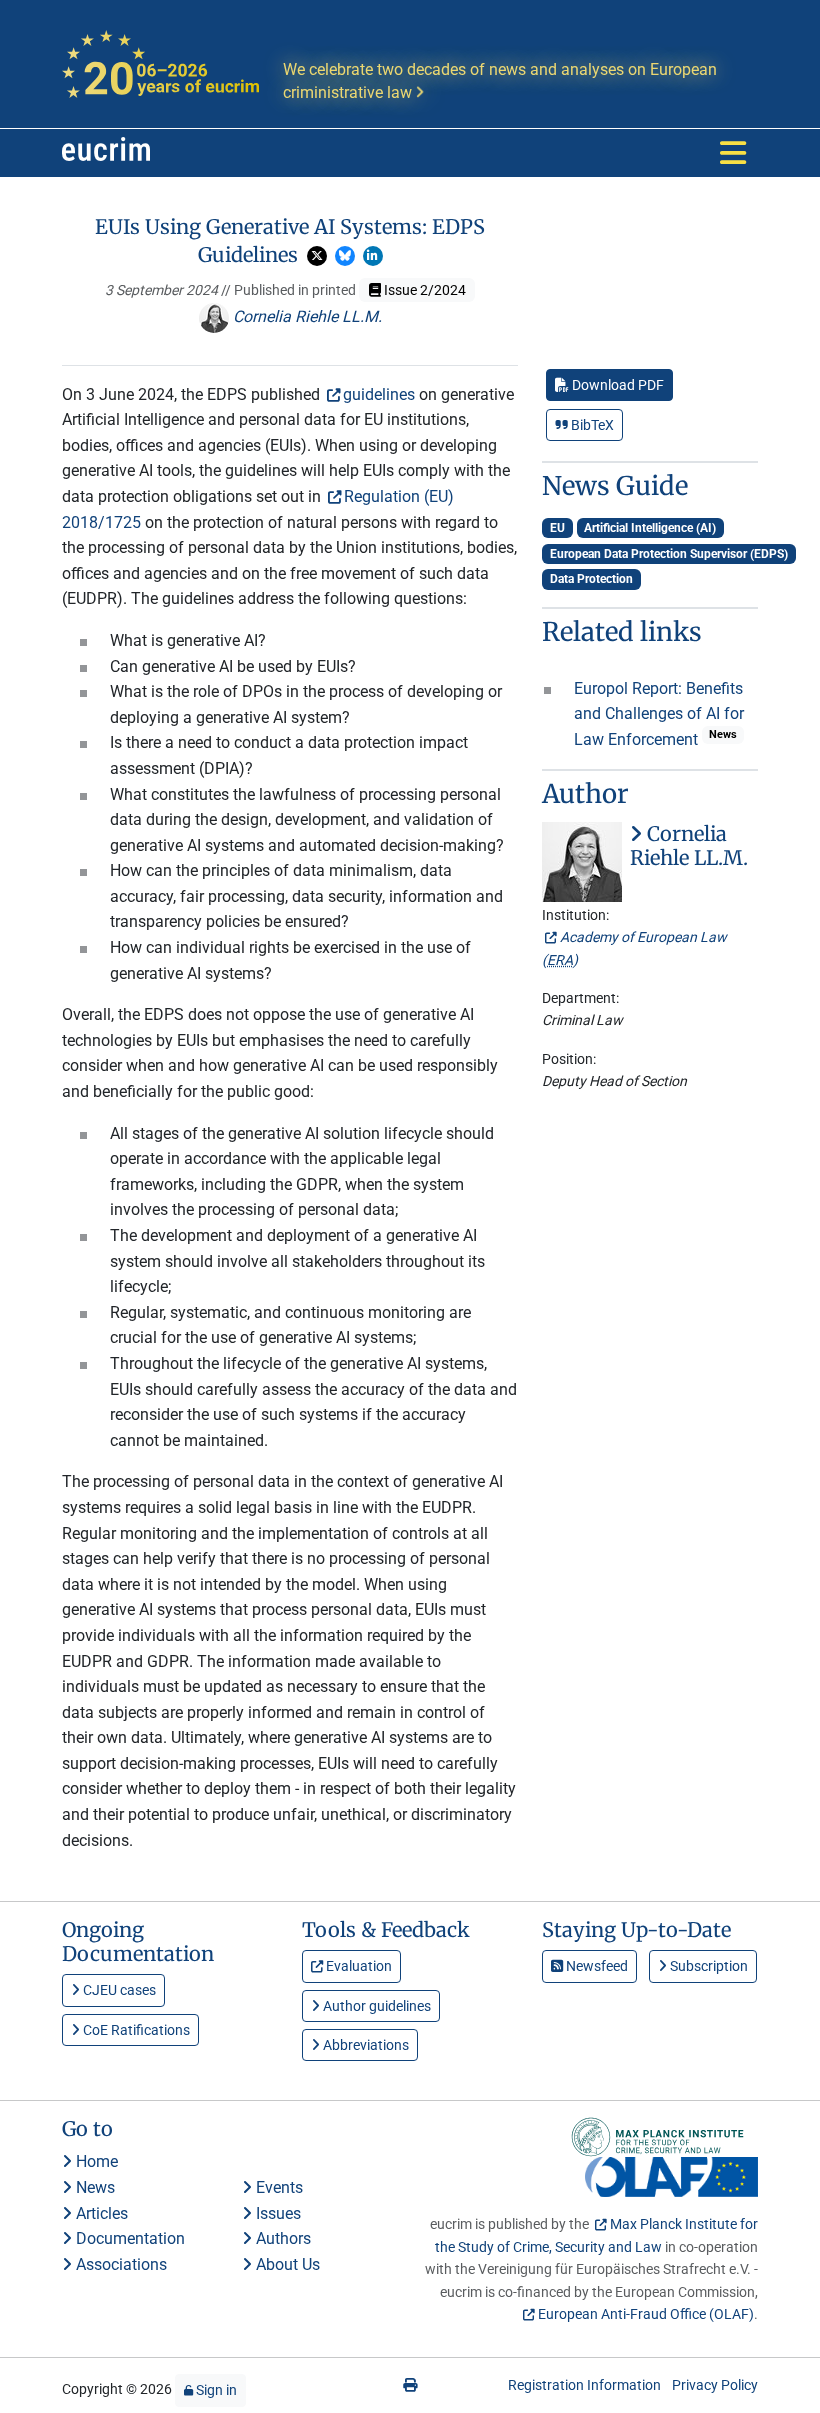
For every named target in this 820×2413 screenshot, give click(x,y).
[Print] (410, 2385)
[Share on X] (317, 256)
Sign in (215, 2390)
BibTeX (591, 425)
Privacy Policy (715, 2385)
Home (95, 2161)
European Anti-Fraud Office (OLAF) (646, 2314)
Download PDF (616, 385)
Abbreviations (364, 2045)
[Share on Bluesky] (345, 256)
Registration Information (584, 2385)
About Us (286, 2264)
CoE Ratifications (135, 2030)
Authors (281, 2238)
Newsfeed (595, 1966)
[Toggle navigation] (733, 153)
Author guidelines (375, 2006)
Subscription (707, 1966)
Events (277, 2187)
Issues (276, 2213)
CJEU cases (118, 1990)
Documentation (128, 2238)
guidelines (379, 394)
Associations (119, 2264)
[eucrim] (106, 153)
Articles (100, 2213)
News (93, 2187)
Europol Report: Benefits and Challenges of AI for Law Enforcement (659, 714)
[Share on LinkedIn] (373, 256)
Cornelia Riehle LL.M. (305, 316)
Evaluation (357, 1966)
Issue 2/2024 (423, 290)
